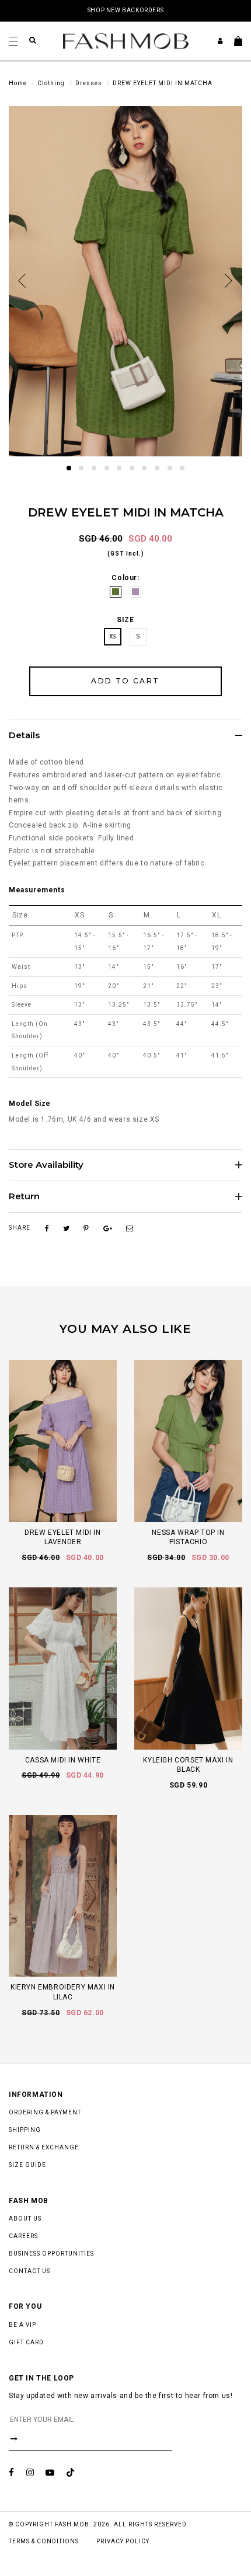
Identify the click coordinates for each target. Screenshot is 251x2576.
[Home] (126, 40)
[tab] (125, 735)
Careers (23, 2236)
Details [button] (24, 736)
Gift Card (26, 2342)
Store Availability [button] (46, 1165)
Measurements (37, 890)
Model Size (30, 1104)
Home (18, 83)
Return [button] (24, 1197)
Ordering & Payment (45, 2112)
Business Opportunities (51, 2254)
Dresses (89, 83)
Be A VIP (22, 2325)
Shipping (25, 2130)
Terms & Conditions (44, 2541)
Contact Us (29, 2271)
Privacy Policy (123, 2541)
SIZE (125, 620)
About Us (25, 2219)
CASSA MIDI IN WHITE (63, 1760)
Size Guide (27, 2165)
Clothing (51, 83)
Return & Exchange (44, 2147)
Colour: (125, 578)
